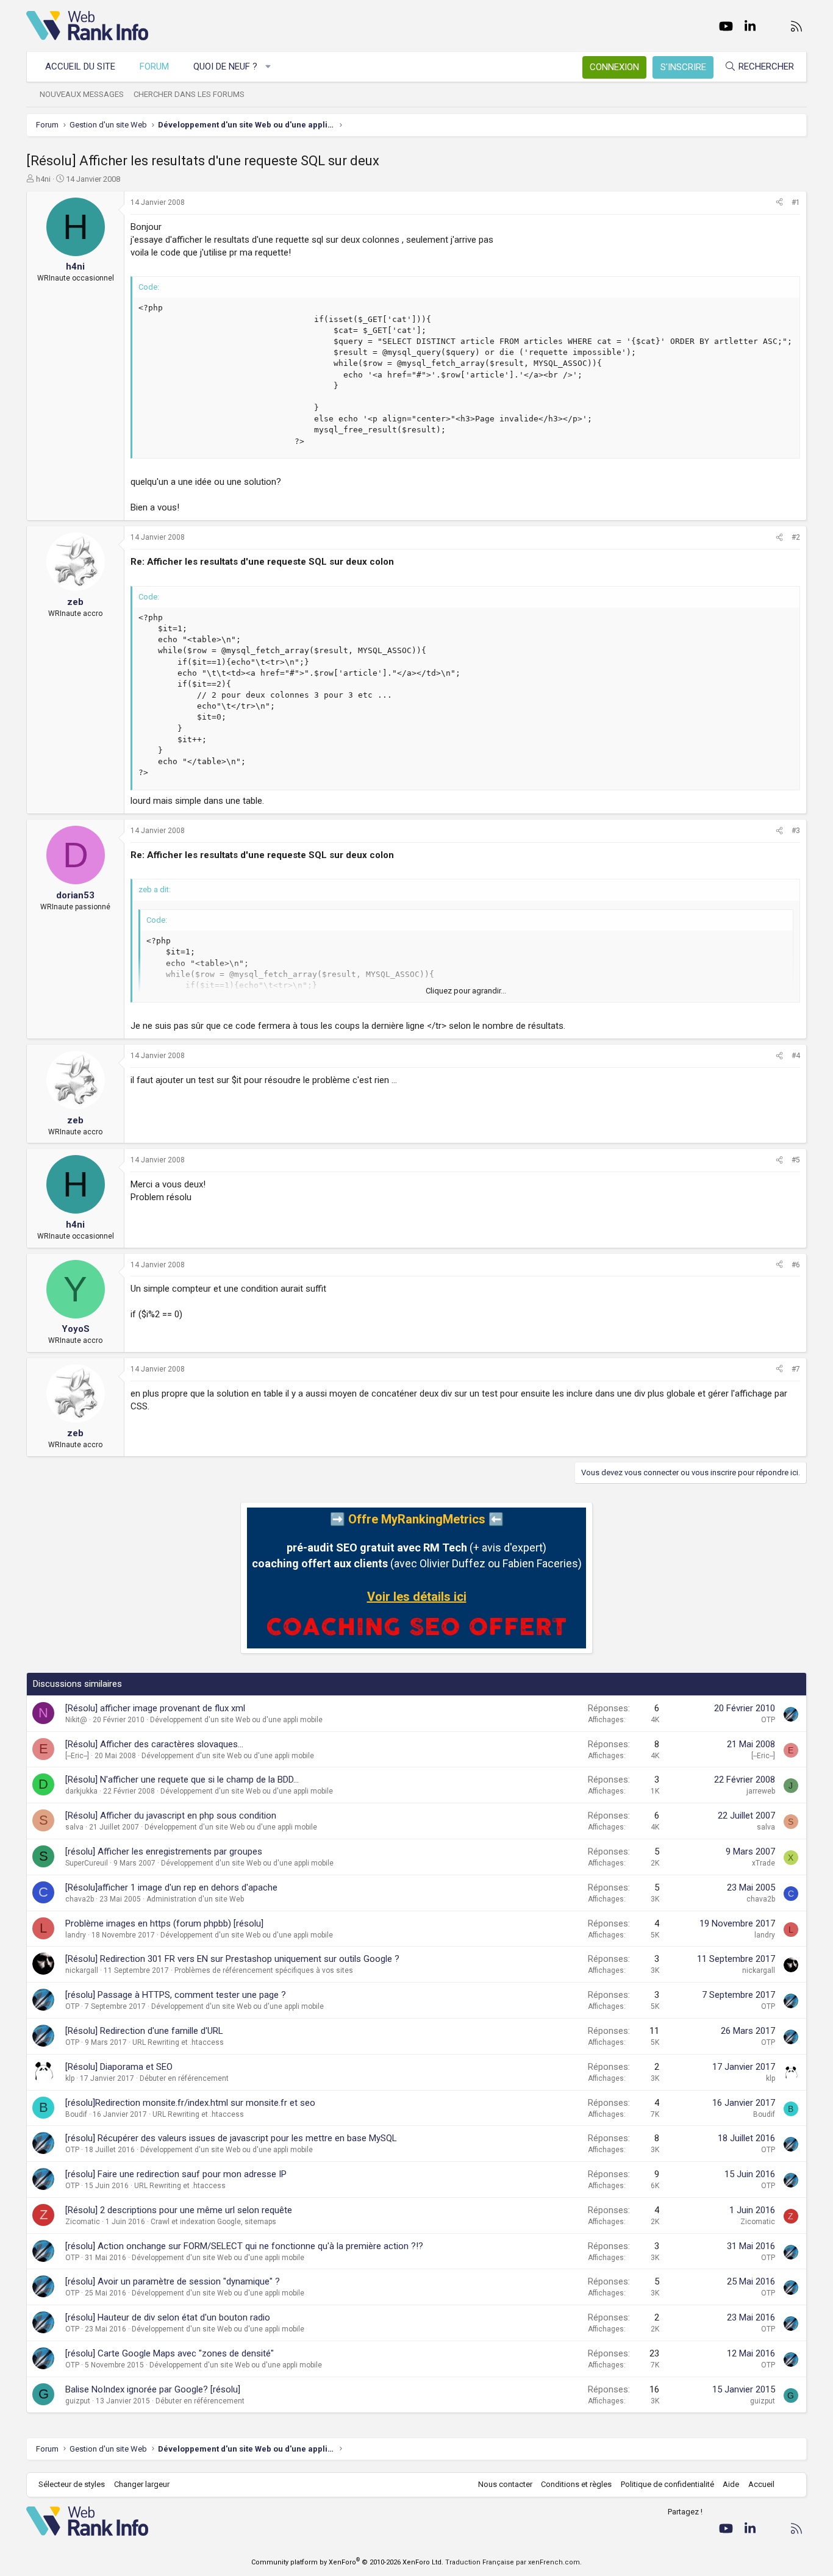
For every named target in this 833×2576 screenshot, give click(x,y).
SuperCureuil (87, 1863)
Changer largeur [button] (142, 2484)
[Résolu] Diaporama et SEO (119, 2067)
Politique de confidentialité (667, 2484)
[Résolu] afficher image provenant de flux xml (155, 1708)
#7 (796, 1369)
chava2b (80, 1899)
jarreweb (761, 1791)
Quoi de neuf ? (225, 66)
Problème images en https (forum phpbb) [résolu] (164, 1923)
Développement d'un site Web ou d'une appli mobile (236, 1720)
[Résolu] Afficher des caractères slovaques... (154, 1744)
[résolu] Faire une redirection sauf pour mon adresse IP (176, 2174)
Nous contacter (505, 2484)
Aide (731, 2484)
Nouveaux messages (82, 94)
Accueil (761, 2484)
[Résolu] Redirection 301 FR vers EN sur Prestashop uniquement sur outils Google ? (232, 1959)
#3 (796, 831)
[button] (269, 67)
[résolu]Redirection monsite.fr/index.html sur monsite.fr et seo (190, 2103)
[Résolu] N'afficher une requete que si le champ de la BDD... (182, 1780)
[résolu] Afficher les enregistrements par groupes (164, 1851)
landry (76, 1935)
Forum (154, 66)
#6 (796, 1265)
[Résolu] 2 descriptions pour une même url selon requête (179, 2210)
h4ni (43, 179)
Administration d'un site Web (195, 1899)
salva (74, 1827)
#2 (796, 537)
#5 (796, 1160)
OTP (768, 1720)
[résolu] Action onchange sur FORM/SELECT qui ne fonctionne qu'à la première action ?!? (244, 2246)
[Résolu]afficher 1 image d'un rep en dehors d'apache (171, 1887)
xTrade (763, 1863)
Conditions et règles (576, 2484)
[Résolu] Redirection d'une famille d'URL (144, 2031)
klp (70, 2078)
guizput (78, 2401)
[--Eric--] (77, 1756)
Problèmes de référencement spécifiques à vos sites (264, 1970)
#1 (796, 202)
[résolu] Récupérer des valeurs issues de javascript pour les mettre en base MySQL (231, 2138)
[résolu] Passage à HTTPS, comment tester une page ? (176, 1995)
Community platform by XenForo (347, 2562)
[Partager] (779, 203)
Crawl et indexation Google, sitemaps (213, 2222)
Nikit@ (76, 1720)
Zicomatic (83, 2222)
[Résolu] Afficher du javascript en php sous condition (171, 1816)
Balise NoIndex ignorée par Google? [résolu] (153, 2389)
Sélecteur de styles (72, 2484)
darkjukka (81, 1791)
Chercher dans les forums (189, 94)
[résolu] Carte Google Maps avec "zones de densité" (170, 2353)
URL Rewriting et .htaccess (178, 2042)
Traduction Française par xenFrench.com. (513, 2562)
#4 (796, 1056)
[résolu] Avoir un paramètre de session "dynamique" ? (173, 2281)
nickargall (82, 1970)
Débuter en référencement (184, 2078)
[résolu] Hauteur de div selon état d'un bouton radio (168, 2317)
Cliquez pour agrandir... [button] (466, 991)
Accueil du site (80, 66)
